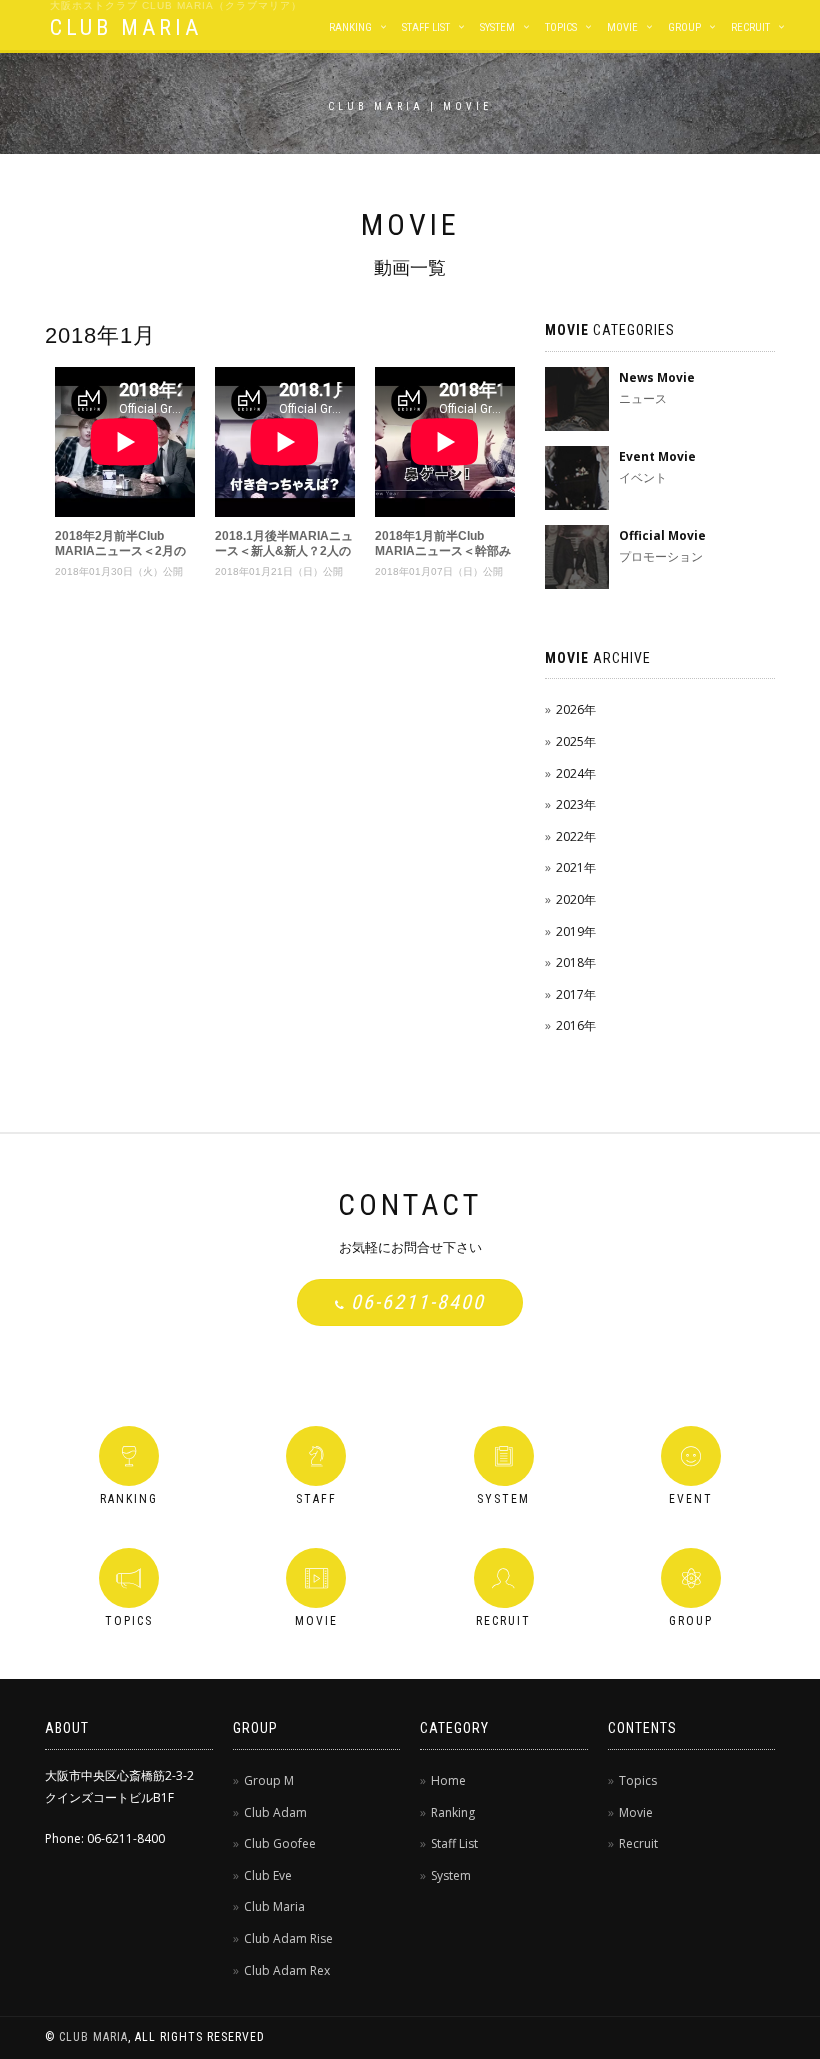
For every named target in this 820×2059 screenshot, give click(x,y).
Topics (561, 27)
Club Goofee (280, 1843)
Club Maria (274, 1906)
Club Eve (268, 1875)
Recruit (750, 27)
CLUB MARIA (126, 27)
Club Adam (275, 1812)
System (497, 27)
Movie (622, 27)
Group (684, 27)
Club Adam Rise (288, 1938)
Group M (269, 1780)
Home (448, 1780)
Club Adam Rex (287, 1970)
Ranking (350, 27)
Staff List (426, 27)
